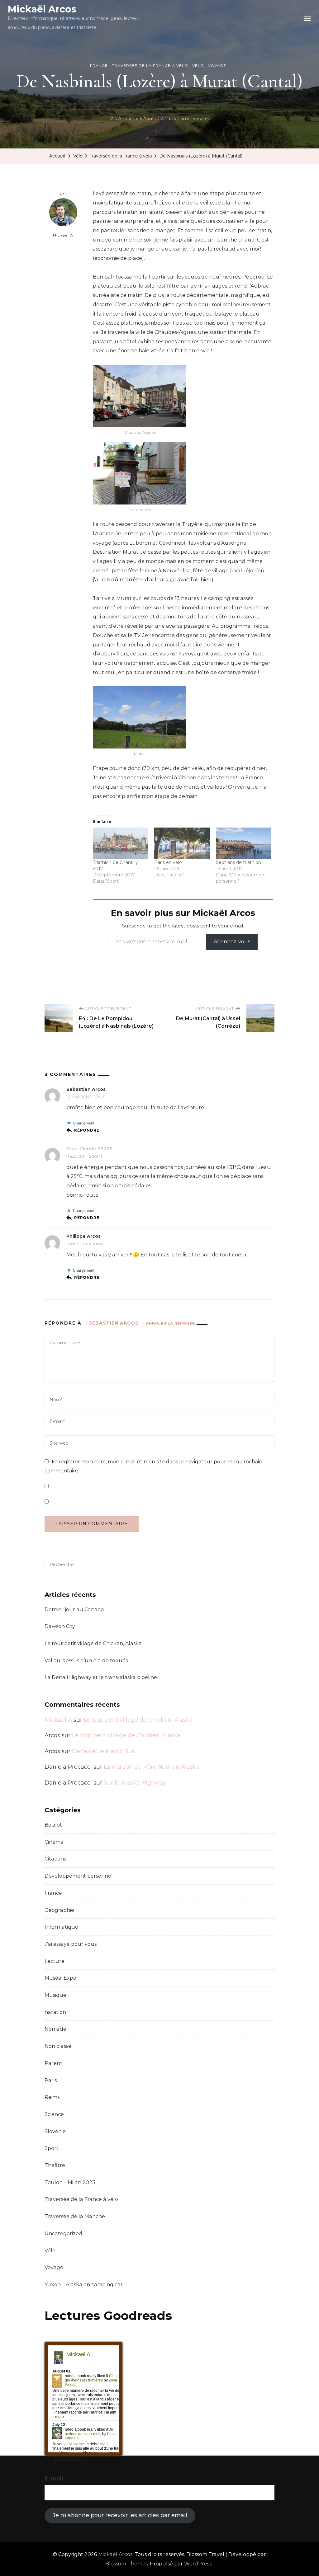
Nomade (55, 2029)
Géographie (59, 1910)
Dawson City (60, 1626)
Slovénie (55, 2131)
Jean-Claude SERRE (89, 1149)
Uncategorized (63, 2233)
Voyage (217, 66)
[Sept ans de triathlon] (243, 843)
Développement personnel (79, 1876)
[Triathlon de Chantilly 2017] (120, 843)
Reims (52, 2097)
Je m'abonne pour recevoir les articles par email (120, 2515)
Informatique (61, 1927)
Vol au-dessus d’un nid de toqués (86, 1661)
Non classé (58, 2046)
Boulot (53, 1825)
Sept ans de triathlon (238, 862)
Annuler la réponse (170, 1323)
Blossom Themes (126, 2564)
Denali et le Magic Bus (103, 1751)
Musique (55, 1995)
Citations (55, 1859)
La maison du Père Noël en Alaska (152, 1767)
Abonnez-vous (232, 942)
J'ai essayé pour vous (71, 1944)
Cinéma (54, 1842)
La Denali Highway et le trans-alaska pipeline (101, 1677)
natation (55, 2012)
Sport (52, 2148)
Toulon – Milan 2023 (70, 2182)
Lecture (55, 1961)
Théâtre (55, 2165)
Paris (51, 2080)
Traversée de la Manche (75, 2216)
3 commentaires (192, 120)
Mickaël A (63, 235)
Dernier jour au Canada (74, 1609)
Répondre (87, 1130)
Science (54, 2114)
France (99, 66)
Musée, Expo (60, 1978)
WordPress (198, 2564)
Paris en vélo (168, 862)
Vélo (198, 66)
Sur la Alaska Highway (135, 1783)
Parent (53, 2063)
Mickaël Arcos (42, 9)
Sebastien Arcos (114, 1323)
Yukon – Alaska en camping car (84, 2285)
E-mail (54, 2479)
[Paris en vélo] (182, 843)
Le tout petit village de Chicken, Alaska (93, 1643)
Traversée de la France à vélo (150, 66)
